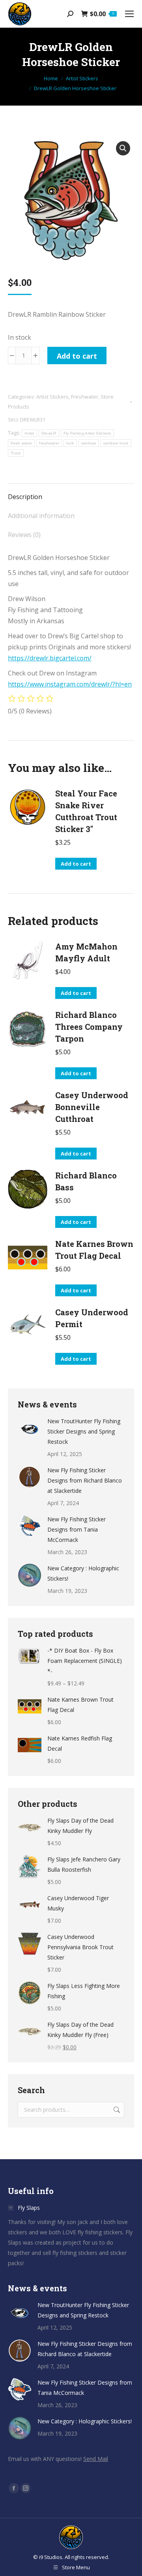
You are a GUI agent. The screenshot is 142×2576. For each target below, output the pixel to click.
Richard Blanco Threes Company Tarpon (89, 1027)
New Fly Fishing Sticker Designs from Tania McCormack (77, 1529)
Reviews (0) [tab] (24, 535)
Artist (29, 433)
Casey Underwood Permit (92, 1318)
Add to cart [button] (76, 864)
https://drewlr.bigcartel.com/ (50, 658)
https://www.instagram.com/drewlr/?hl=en (70, 684)
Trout (16, 453)
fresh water (21, 443)
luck (70, 443)
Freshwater (85, 397)
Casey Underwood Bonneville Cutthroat (92, 1107)
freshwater (49, 443)
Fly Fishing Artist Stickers (87, 433)
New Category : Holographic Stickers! (83, 1573)
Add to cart (77, 356)
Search (116, 2110)
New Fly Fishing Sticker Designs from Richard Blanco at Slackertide (85, 1480)
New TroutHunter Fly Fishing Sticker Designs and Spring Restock (84, 1431)
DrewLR (49, 433)
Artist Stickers (52, 397)
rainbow (89, 443)
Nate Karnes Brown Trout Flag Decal (94, 1250)
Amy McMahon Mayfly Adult (86, 952)
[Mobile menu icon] (129, 14)
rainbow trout (116, 443)
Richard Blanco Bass (86, 1181)
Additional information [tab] (41, 516)
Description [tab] (25, 497)
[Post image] (30, 1428)
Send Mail (96, 2459)
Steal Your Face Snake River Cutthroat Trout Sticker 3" (86, 811)
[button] (123, 148)
